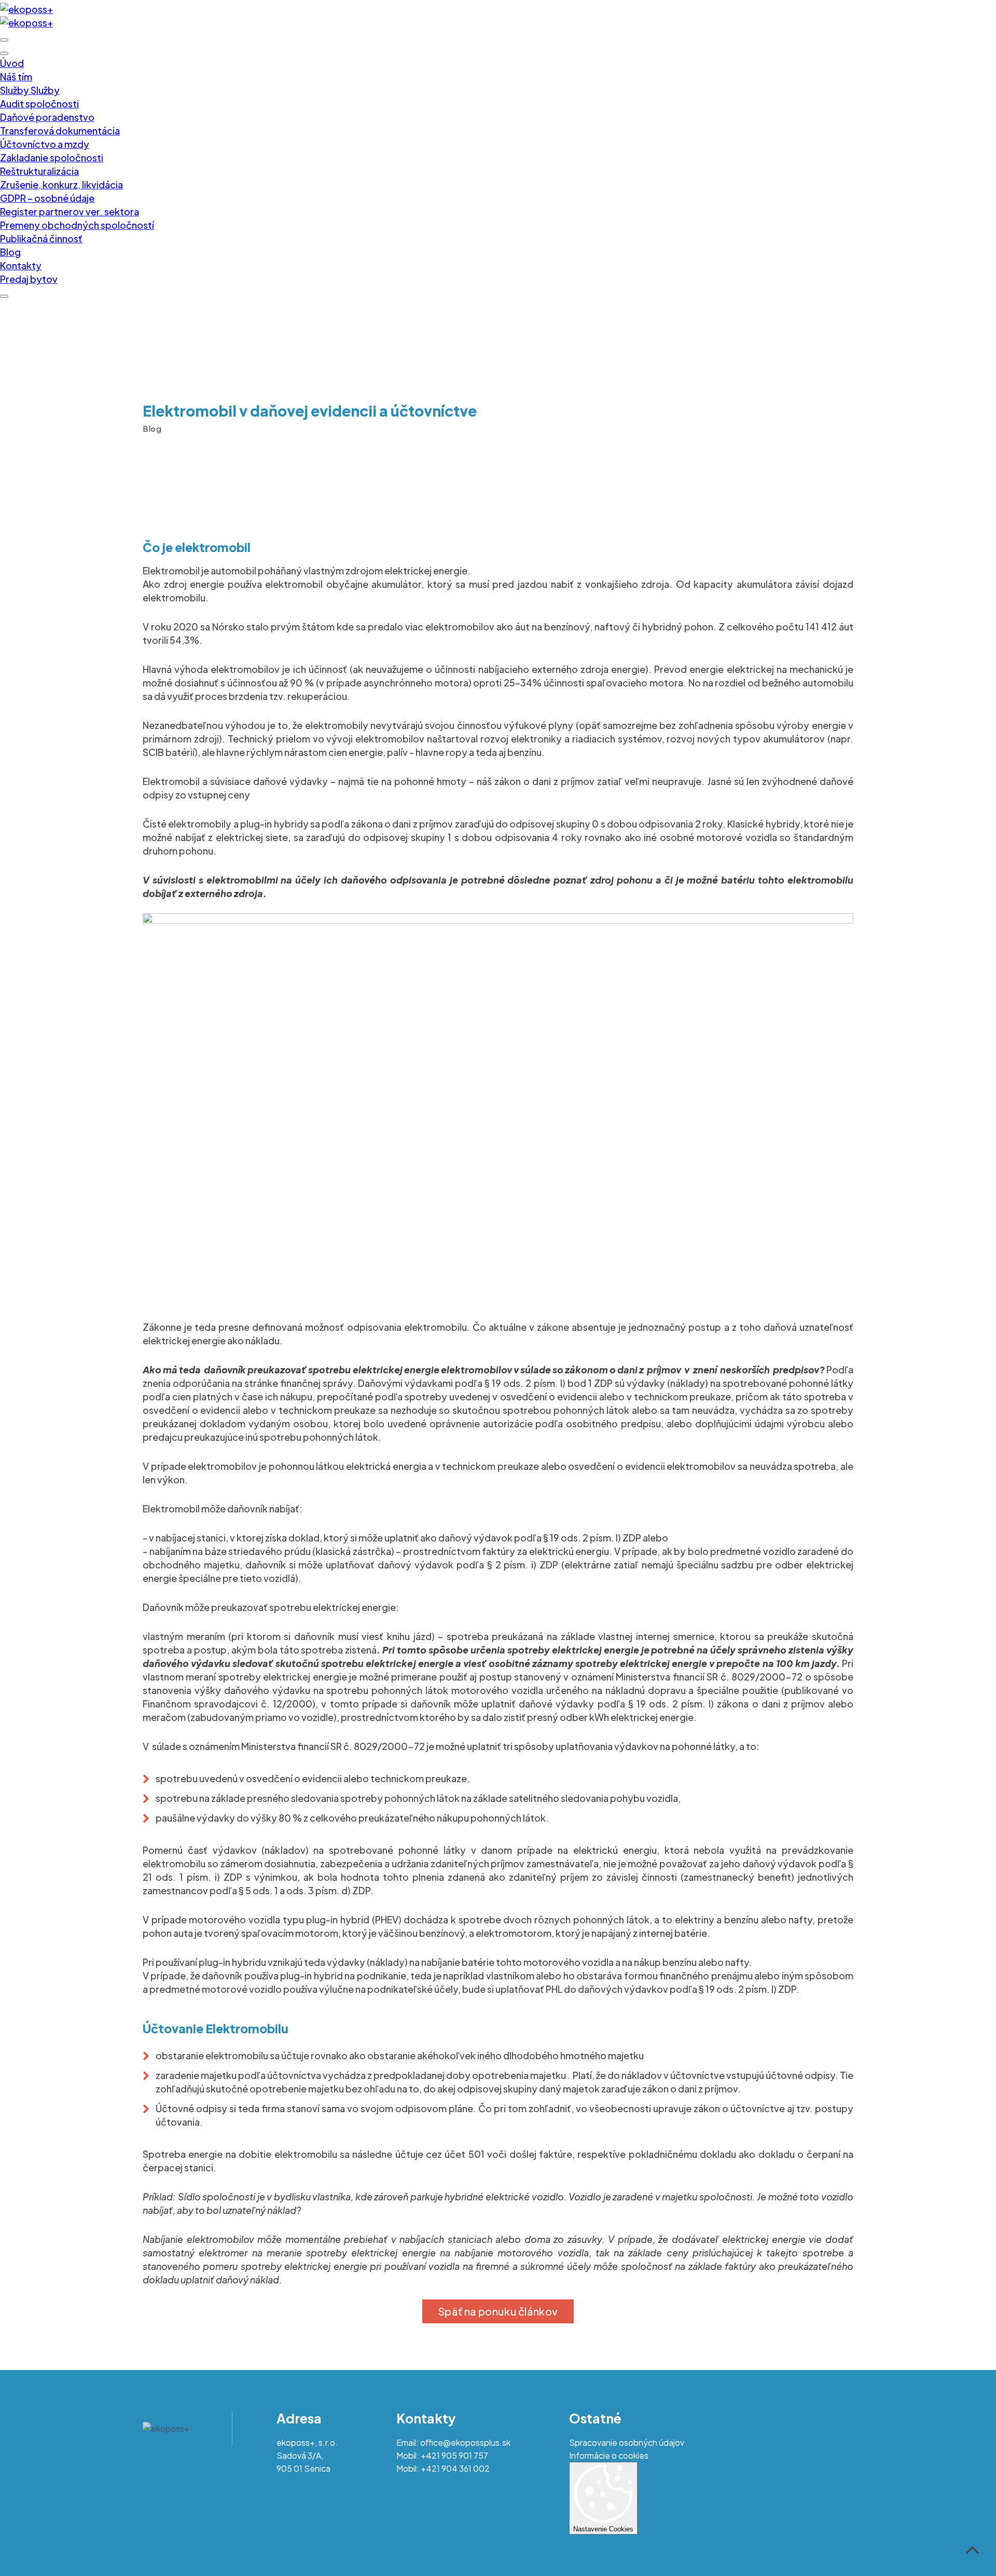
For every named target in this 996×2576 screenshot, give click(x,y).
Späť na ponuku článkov (498, 2311)
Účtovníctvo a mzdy (45, 144)
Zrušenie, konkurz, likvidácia (61, 184)
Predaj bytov (29, 279)
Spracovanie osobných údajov (627, 2442)
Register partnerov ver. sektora (70, 211)
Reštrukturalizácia (39, 171)
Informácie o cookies (609, 2455)
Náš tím (16, 77)
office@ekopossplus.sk (465, 2442)
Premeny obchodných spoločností (77, 225)
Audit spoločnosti (39, 104)
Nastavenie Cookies (603, 2529)
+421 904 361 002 (455, 2468)
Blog (10, 252)
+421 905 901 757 (454, 2455)
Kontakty (21, 265)
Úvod (12, 63)
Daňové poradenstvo (47, 117)
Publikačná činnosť (41, 238)
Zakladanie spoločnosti (52, 157)
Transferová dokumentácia (60, 130)
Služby (15, 90)
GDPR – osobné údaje (47, 198)
